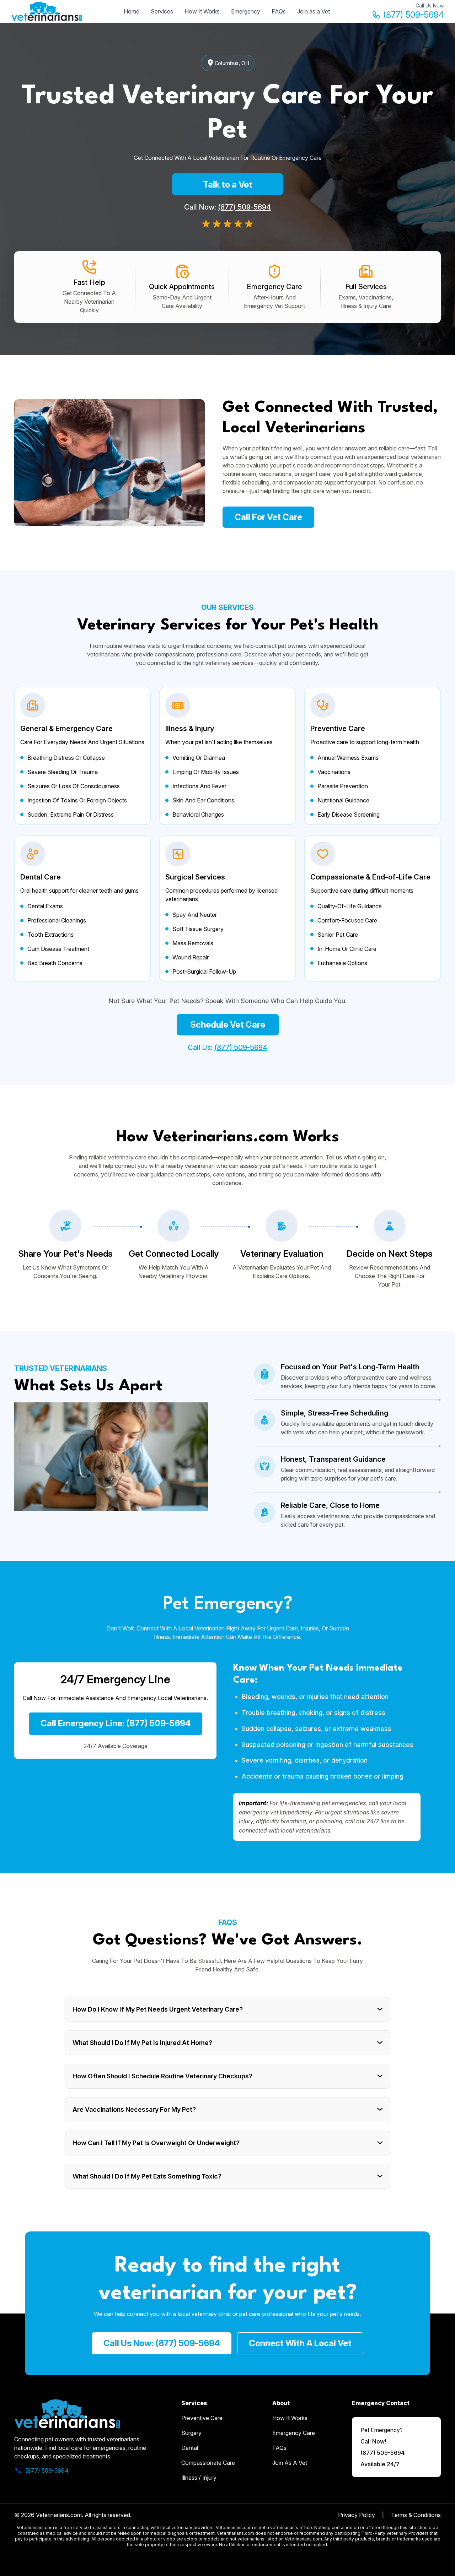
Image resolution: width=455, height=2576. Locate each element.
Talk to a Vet (228, 185)
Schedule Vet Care (228, 1025)
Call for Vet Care (268, 517)
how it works (290, 2418)
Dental (190, 2448)
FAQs (279, 11)
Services (162, 11)
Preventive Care (202, 2418)
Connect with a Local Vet (300, 2343)
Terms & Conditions (416, 2515)
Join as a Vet (314, 11)
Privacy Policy (357, 2515)
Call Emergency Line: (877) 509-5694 (116, 1723)
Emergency (246, 11)
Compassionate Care (208, 2463)
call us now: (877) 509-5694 (162, 2343)
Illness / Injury (199, 2478)
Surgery (191, 2433)
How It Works (202, 11)
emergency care (294, 2433)
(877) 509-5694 (413, 15)
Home (132, 11)
